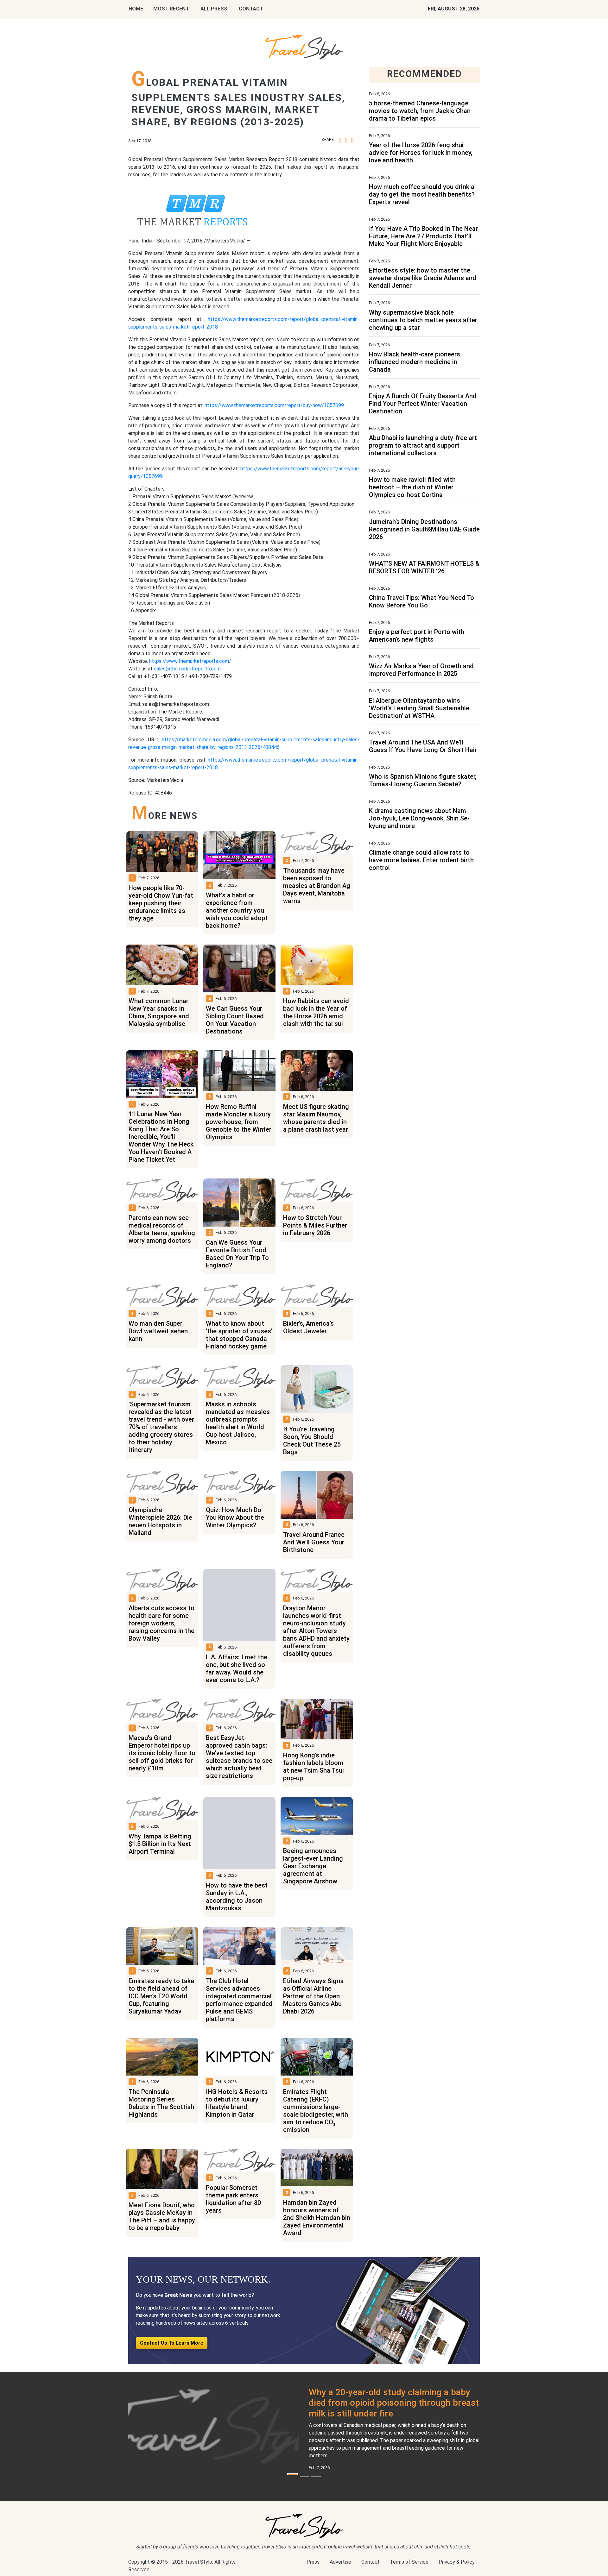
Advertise (340, 2562)
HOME (136, 9)
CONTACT (251, 9)
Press (313, 2562)
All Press (214, 9)
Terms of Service (409, 2562)
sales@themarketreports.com (187, 669)
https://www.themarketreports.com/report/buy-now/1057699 (274, 405)
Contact (370, 2562)
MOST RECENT (171, 9)
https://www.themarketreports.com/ (190, 661)
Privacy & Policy (457, 2562)
